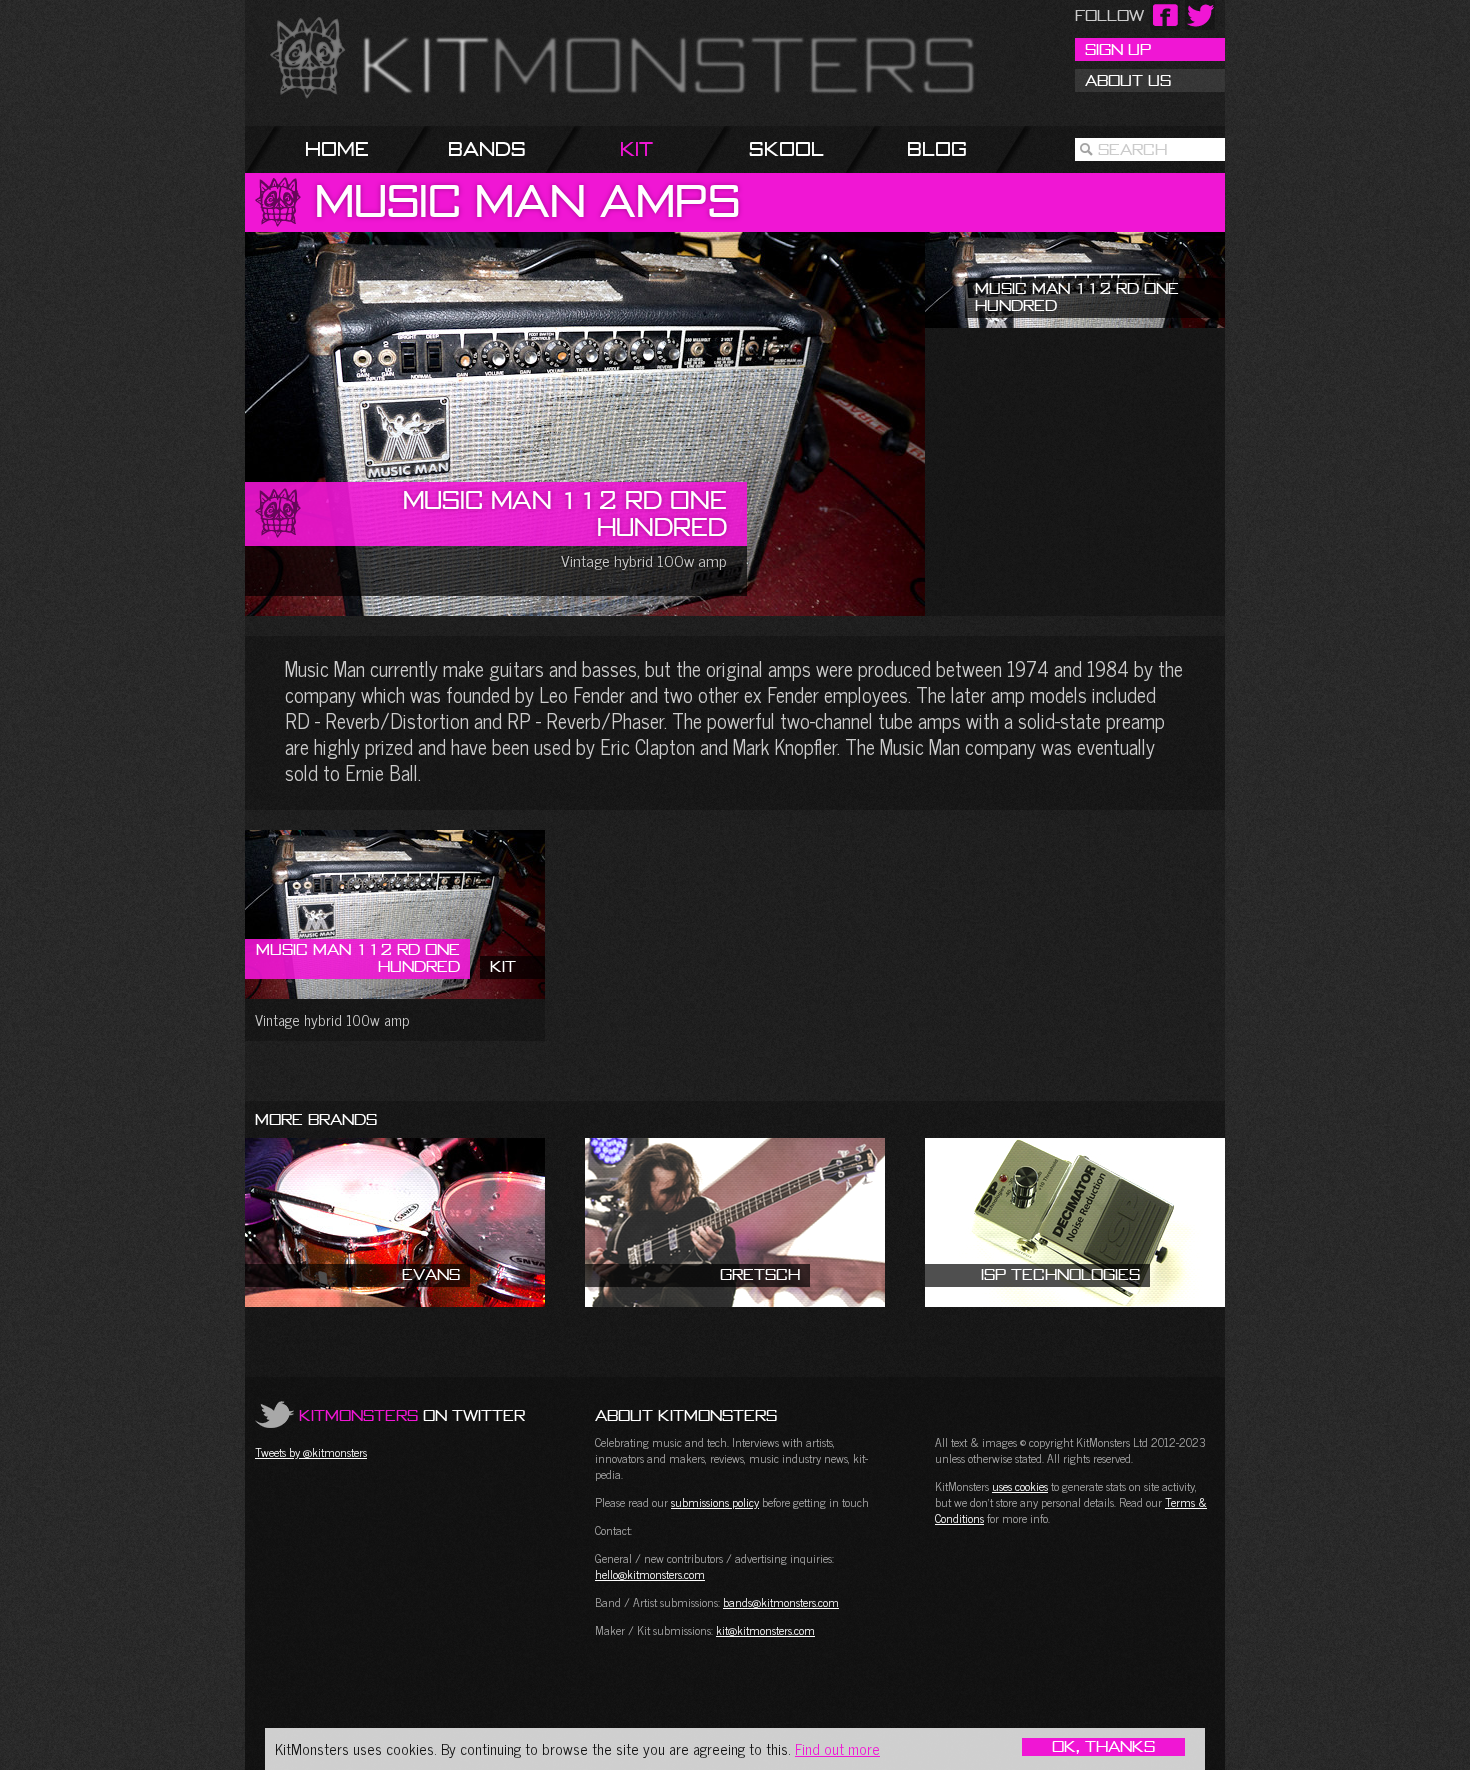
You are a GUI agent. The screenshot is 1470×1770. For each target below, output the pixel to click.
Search (1132, 149)
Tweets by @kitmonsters (311, 1452)
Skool (786, 148)
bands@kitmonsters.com (781, 1602)
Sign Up (1118, 49)
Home (337, 148)
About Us (1128, 80)
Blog (937, 148)
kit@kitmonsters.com (765, 1630)
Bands (487, 148)
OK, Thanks (1103, 1747)
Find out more (837, 1748)
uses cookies (1020, 1486)
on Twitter (412, 1415)
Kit (636, 148)
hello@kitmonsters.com (650, 1574)
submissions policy (715, 1502)
